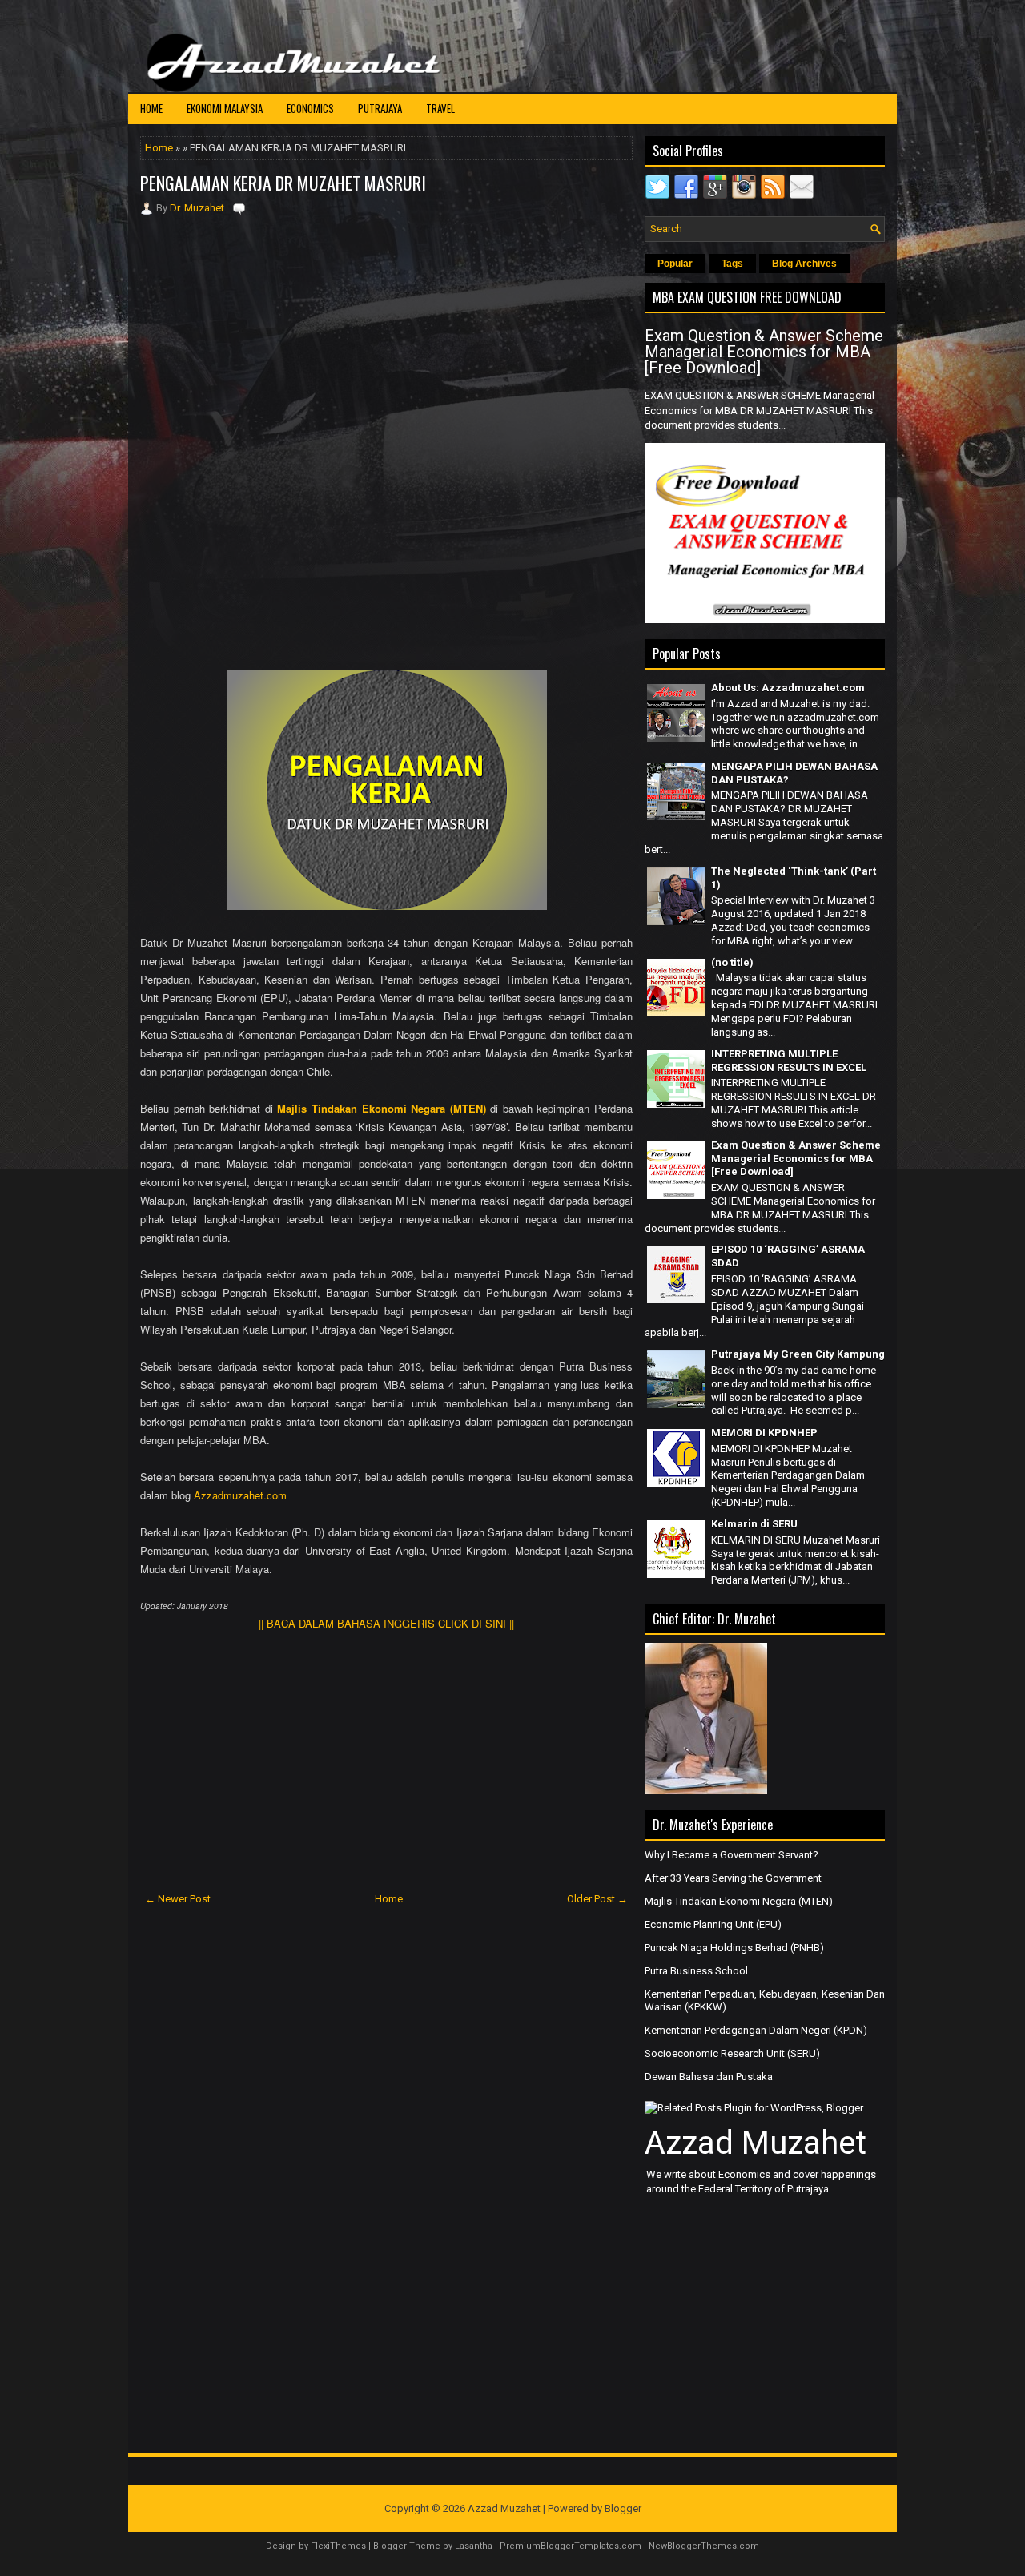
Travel (440, 108)
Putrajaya (380, 108)
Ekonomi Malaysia (225, 108)
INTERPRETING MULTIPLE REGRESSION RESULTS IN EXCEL (789, 1061)
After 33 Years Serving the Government (733, 1878)
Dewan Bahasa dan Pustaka (709, 2077)
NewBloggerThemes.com (704, 2546)
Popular (675, 264)
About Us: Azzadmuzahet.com (788, 688)
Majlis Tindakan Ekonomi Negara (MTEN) (381, 1108)
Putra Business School (696, 1971)
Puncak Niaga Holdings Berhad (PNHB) (734, 1948)
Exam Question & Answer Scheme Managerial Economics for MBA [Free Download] (764, 352)
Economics (310, 108)
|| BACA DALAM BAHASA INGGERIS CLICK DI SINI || (386, 1623)
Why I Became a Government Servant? (732, 1855)
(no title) (732, 962)
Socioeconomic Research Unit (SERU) (732, 2053)
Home (151, 108)
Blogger (623, 2508)
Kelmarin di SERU (754, 1524)
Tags (732, 264)
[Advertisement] (387, 324)
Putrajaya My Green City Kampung (798, 1354)
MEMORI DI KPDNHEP (764, 1433)
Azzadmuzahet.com (240, 1495)
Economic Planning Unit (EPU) (713, 1924)
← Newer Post (178, 1899)
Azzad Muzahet (756, 2143)
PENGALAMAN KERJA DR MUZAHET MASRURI (283, 183)
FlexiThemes (338, 2546)
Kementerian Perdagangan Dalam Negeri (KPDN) (756, 2030)
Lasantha (474, 2546)
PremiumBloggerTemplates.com (571, 2546)
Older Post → (597, 1899)
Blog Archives (804, 264)
